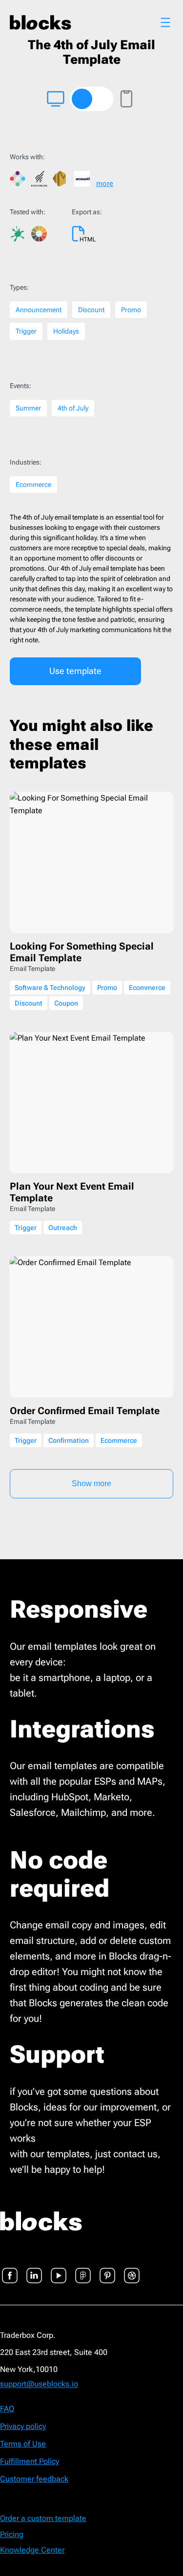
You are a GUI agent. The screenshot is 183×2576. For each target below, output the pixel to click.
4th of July (73, 408)
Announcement (39, 310)
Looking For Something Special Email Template (82, 952)
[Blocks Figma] (83, 2270)
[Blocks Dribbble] (132, 2270)
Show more (91, 1484)
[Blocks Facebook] (10, 2270)
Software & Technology (50, 988)
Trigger (26, 331)
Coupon (66, 1003)
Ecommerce (33, 485)
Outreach (63, 1228)
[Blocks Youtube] (59, 2270)
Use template (75, 671)
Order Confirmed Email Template (85, 1411)
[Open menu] (165, 22)
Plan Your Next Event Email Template (72, 1192)
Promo (131, 310)
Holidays (66, 331)
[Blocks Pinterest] (107, 2270)
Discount (91, 310)
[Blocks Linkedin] (34, 2270)
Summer (28, 408)
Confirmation (69, 1440)
